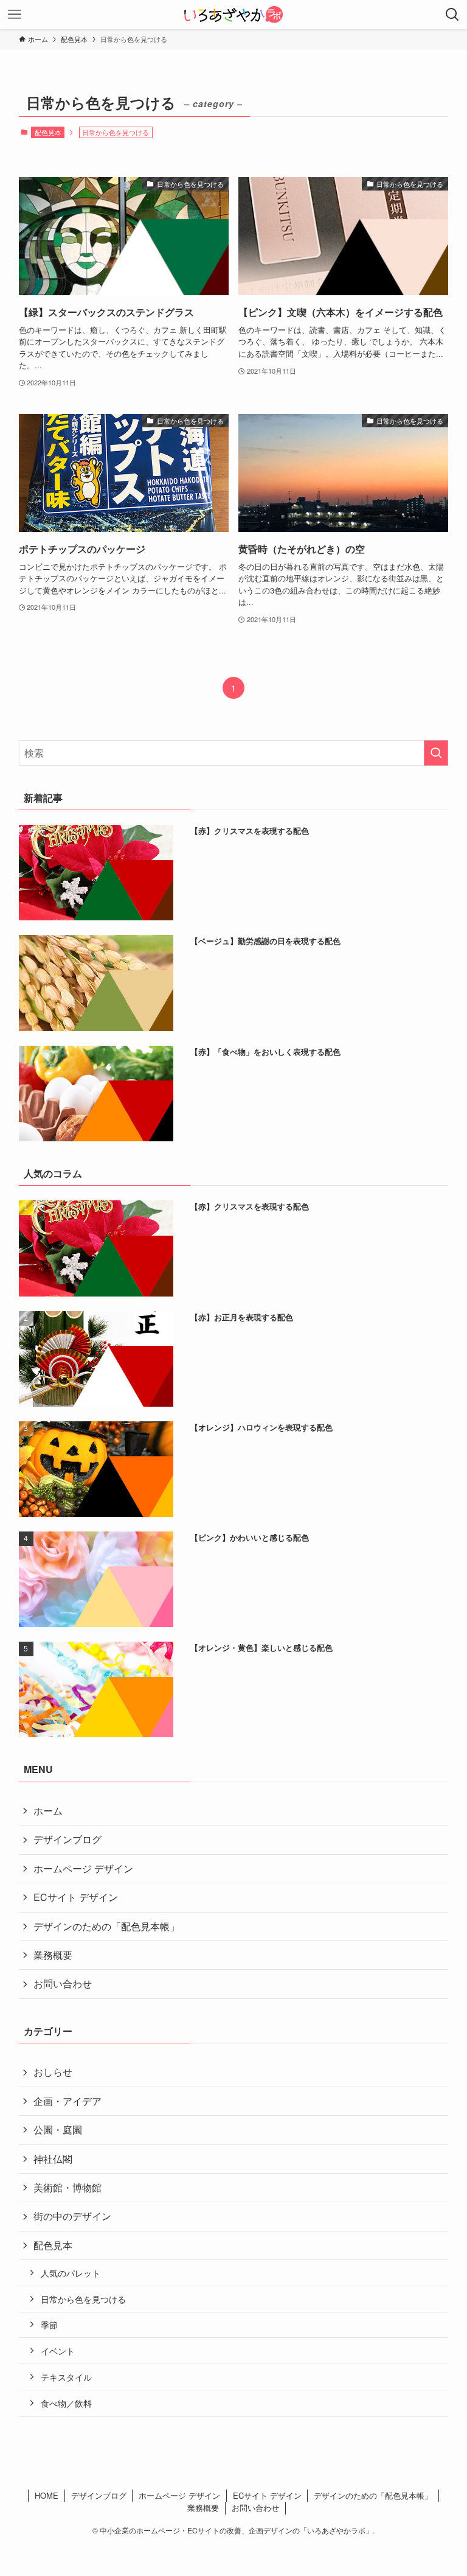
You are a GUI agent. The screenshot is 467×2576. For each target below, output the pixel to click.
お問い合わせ (63, 1983)
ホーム (48, 1811)
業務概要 (53, 1955)
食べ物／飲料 (66, 2403)
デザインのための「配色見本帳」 (106, 1926)
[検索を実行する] (436, 753)
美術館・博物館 (67, 2187)
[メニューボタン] (15, 15)
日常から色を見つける (83, 2299)
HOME (47, 2495)
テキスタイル (66, 2377)
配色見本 (48, 132)
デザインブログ (67, 1839)
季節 (49, 2324)
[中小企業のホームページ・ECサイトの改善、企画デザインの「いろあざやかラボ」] (233, 15)
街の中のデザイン (72, 2216)
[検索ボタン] (452, 15)
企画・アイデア (67, 2101)
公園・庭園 (58, 2130)
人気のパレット (71, 2273)
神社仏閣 (53, 2159)
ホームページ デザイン (83, 1868)
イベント (58, 2350)
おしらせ (53, 2072)
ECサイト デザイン (76, 1897)
